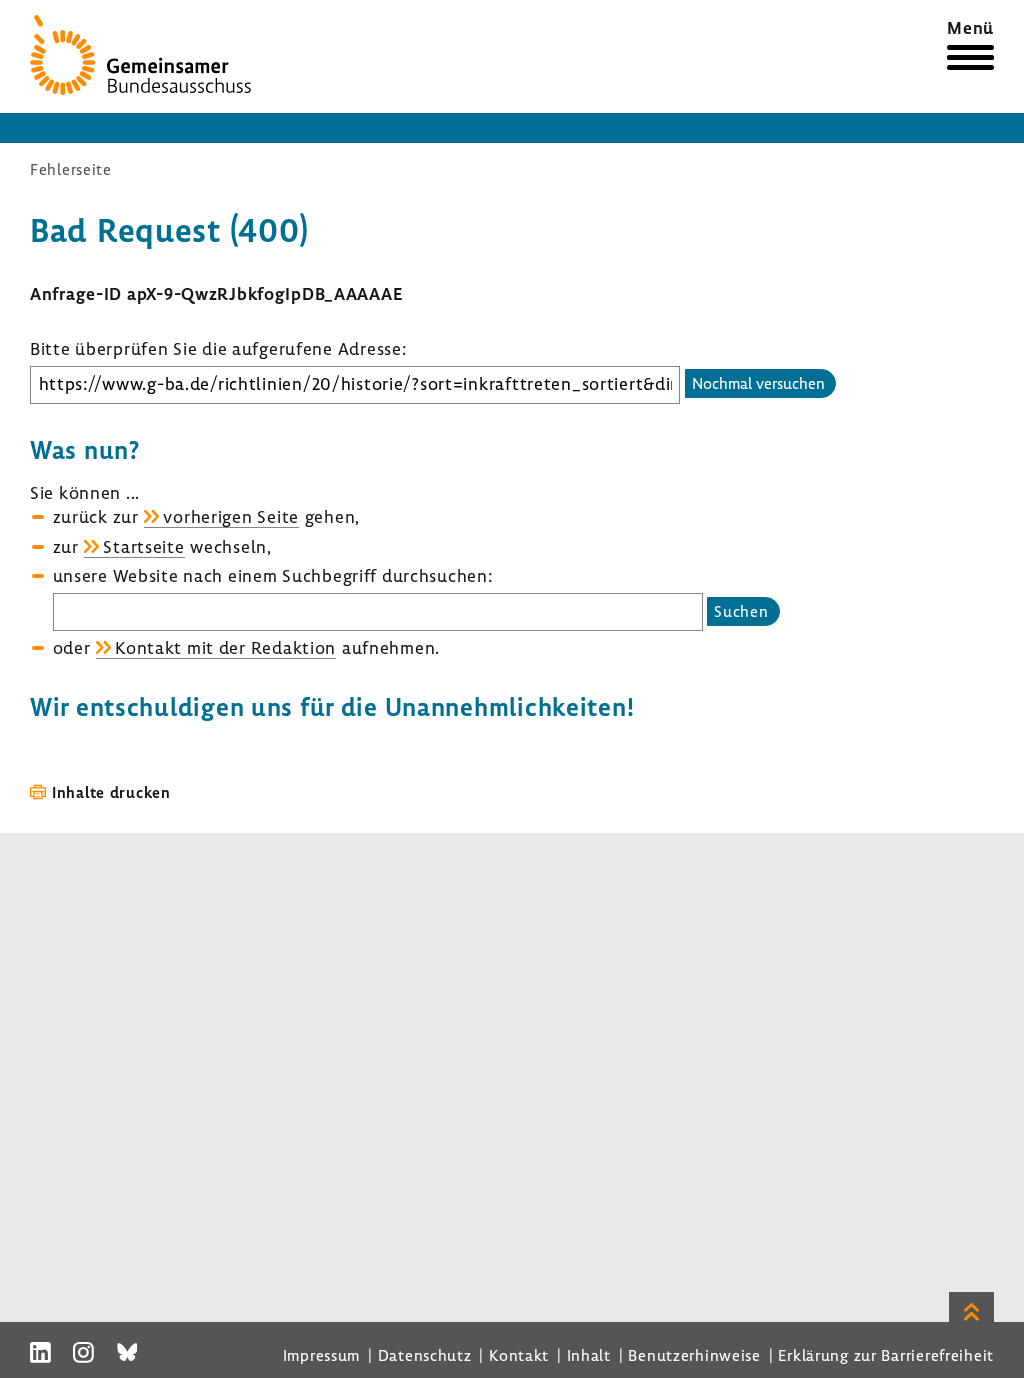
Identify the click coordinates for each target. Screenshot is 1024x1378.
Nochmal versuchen (758, 383)
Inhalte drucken (111, 792)
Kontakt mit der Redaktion (225, 647)
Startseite (143, 546)
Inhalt (589, 1355)
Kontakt (519, 1355)
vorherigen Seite (231, 516)
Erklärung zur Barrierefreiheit (886, 1355)
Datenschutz (425, 1355)
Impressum (321, 1355)
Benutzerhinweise (694, 1355)
